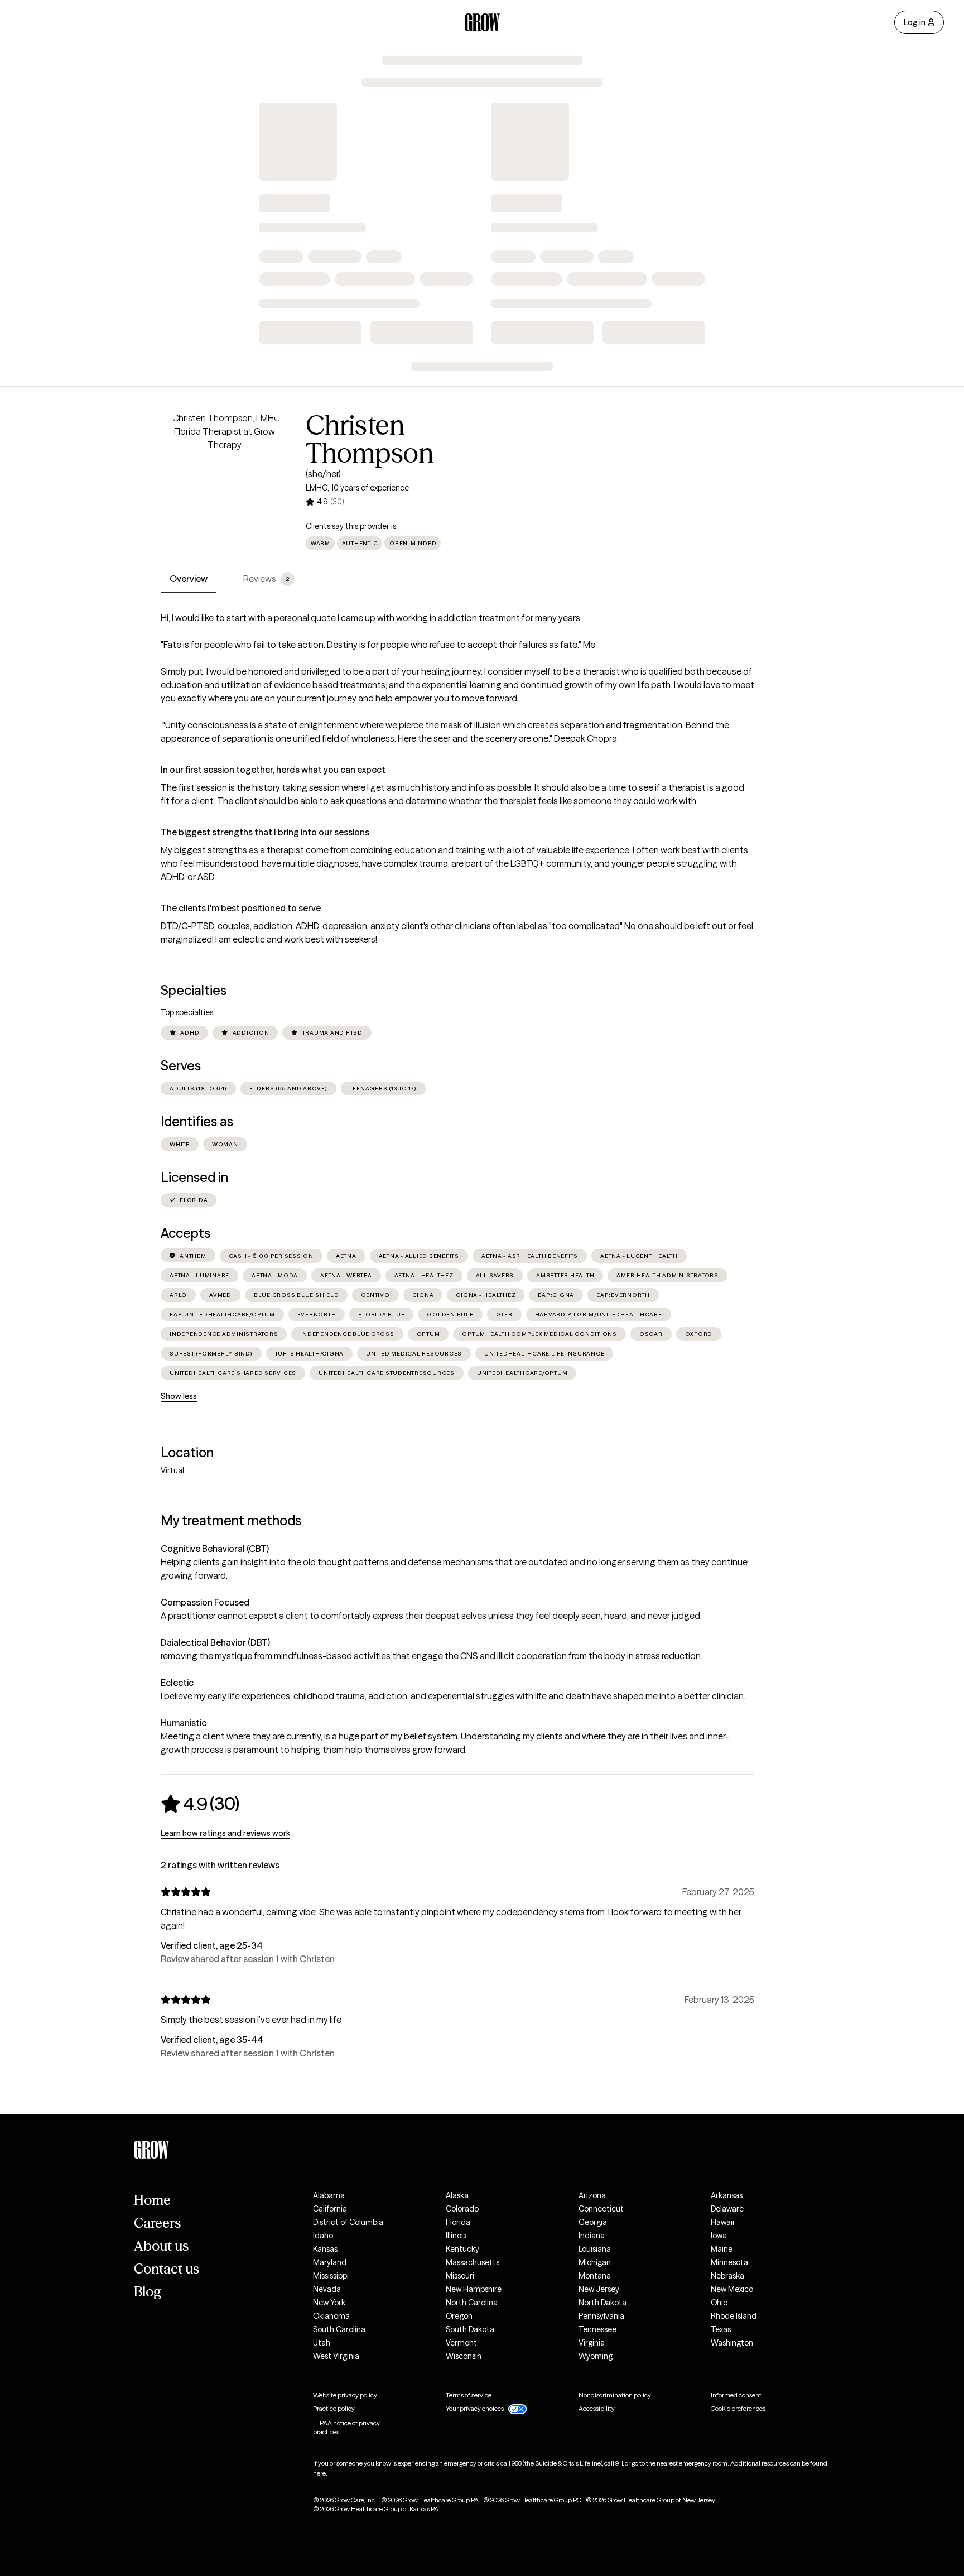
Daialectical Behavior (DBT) (215, 1642)
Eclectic (177, 1683)
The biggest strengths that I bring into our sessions (265, 832)
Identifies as (197, 1121)
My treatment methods (231, 1520)
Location (187, 1452)
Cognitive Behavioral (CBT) (215, 1549)
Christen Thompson (370, 439)
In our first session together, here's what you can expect (273, 770)
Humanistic (184, 1723)
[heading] (200, 1804)
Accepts (185, 1233)
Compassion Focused (205, 1602)
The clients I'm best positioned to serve (241, 908)
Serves (181, 1066)
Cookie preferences (738, 2408)
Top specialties (187, 1012)
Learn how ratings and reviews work (225, 1833)
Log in (915, 22)
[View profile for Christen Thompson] (224, 475)
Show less (179, 1396)
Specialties (194, 990)
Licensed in (194, 1177)
